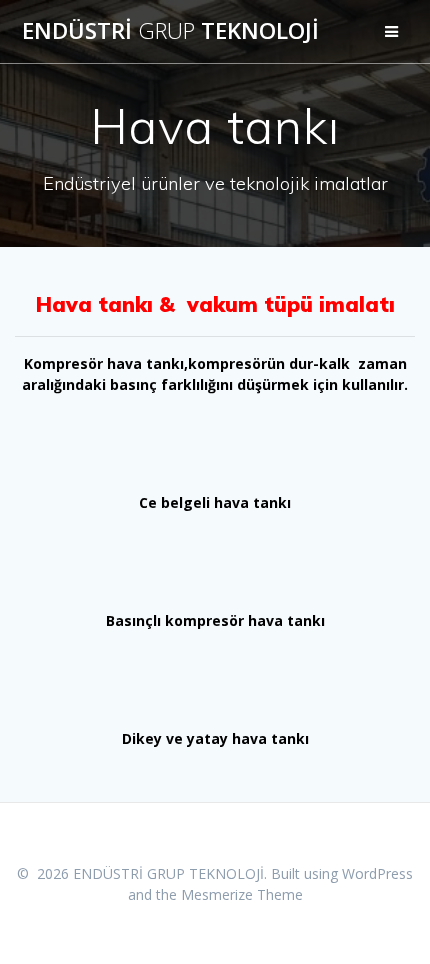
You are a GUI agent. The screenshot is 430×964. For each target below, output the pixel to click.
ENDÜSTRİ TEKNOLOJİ (170, 31)
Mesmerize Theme (242, 894)
